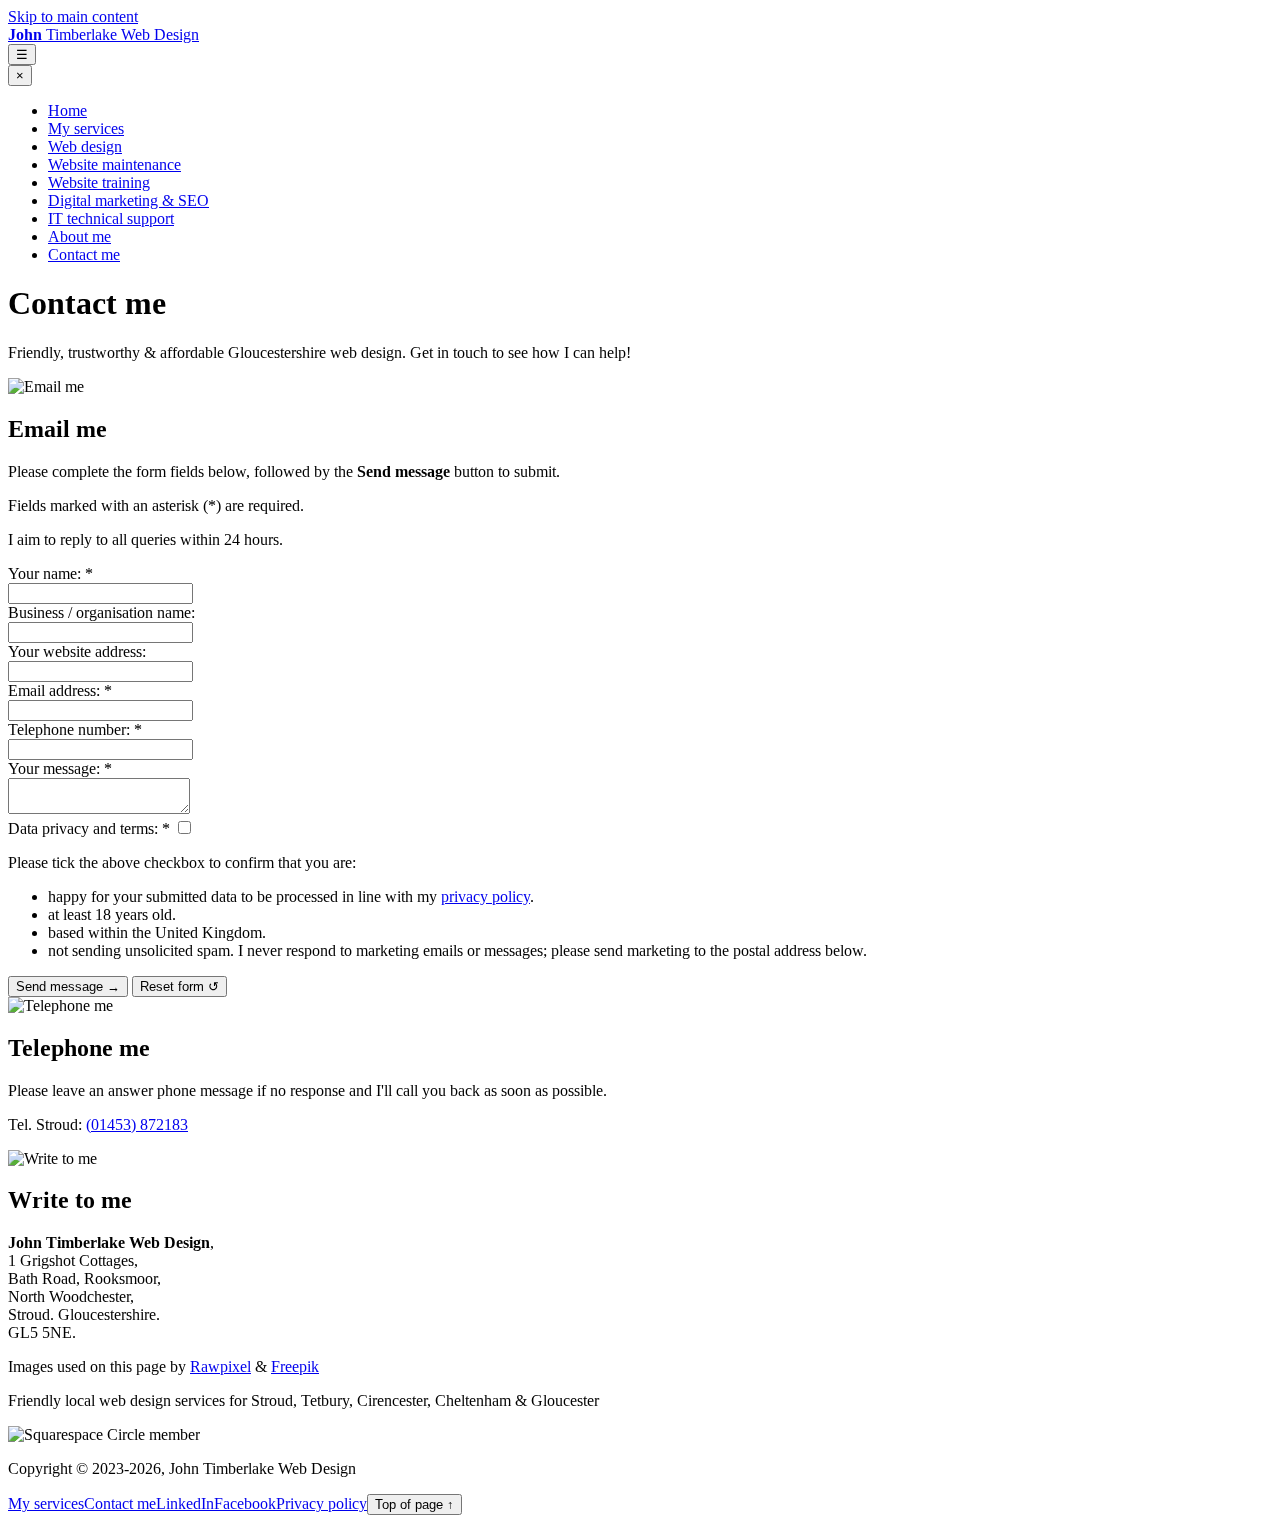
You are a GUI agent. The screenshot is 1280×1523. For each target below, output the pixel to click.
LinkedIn (185, 1503)
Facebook (245, 1503)
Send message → (68, 986)
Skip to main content (73, 16)
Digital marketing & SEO (128, 200)
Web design (85, 146)
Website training (99, 182)
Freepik (295, 1366)
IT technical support (111, 218)
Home (67, 110)
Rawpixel (220, 1366)
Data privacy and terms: (89, 828)
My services (86, 128)
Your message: (60, 768)
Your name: (50, 573)
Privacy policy (321, 1503)
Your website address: (77, 651)
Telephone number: (75, 729)
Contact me (84, 254)
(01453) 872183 (137, 1124)
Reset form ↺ (179, 986)
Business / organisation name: (101, 612)
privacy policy (485, 896)
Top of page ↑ (414, 1504)
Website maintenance (114, 164)
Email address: (60, 690)
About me (79, 236)
